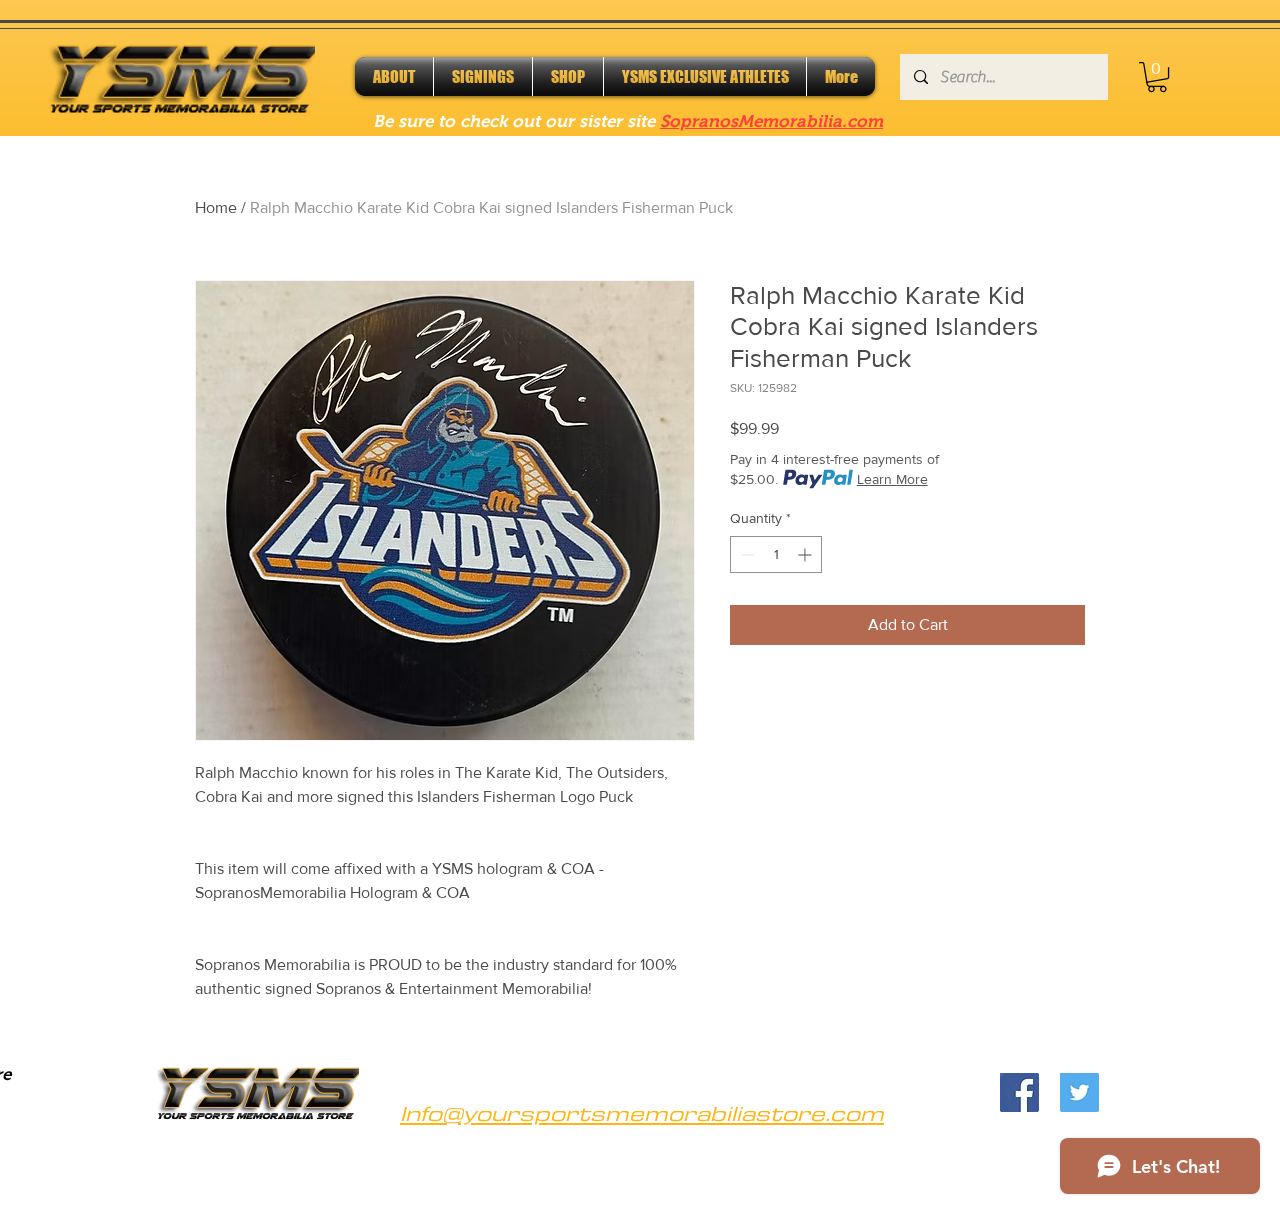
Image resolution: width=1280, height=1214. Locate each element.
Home (216, 207)
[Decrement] (745, 554)
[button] (1157, 77)
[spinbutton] (776, 554)
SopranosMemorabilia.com (771, 121)
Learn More (892, 479)
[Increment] (806, 554)
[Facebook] (1019, 1092)
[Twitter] (1079, 1092)
